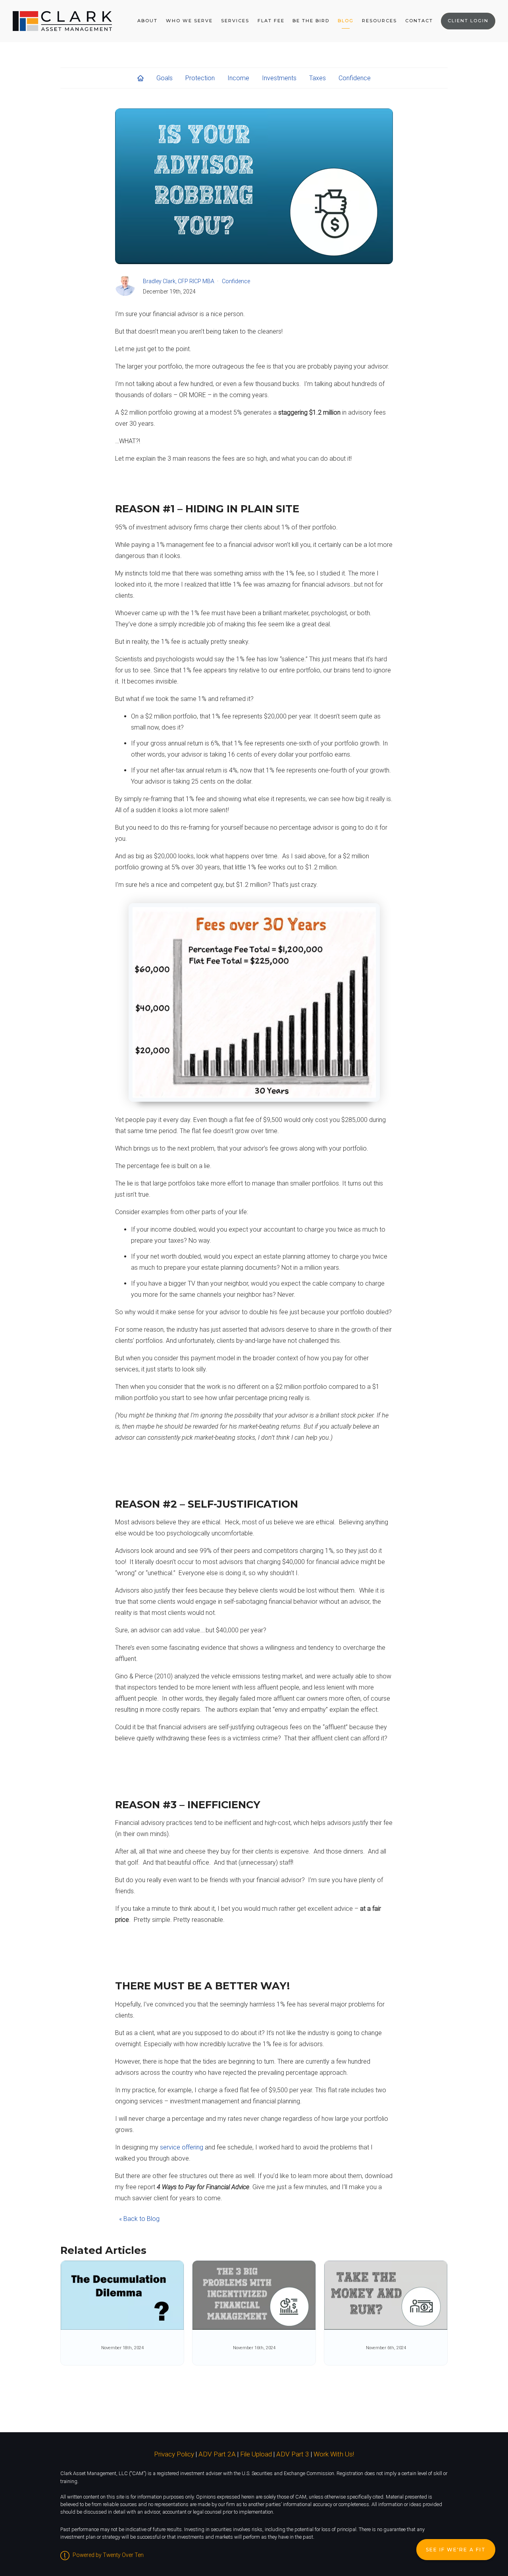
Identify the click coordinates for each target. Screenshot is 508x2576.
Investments (279, 78)
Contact (419, 21)
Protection (200, 78)
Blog (346, 21)
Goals (165, 78)
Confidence (355, 78)
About (147, 21)
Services (235, 21)
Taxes (317, 78)
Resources (379, 21)
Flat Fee (271, 21)
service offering (182, 2147)
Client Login (468, 21)
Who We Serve (189, 21)
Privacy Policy (174, 2454)
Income (238, 78)
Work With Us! (334, 2454)
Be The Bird (311, 21)
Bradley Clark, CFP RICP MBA (179, 281)
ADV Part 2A (217, 2454)
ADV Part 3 (293, 2454)
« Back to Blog (139, 2219)
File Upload (256, 2454)
